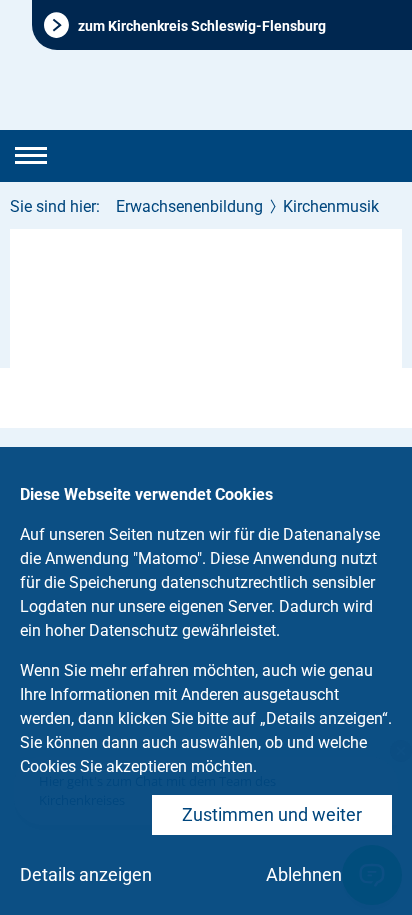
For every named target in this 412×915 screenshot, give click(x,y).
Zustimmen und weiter (272, 814)
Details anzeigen (86, 874)
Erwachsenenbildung (189, 206)
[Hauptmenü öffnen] (31, 156)
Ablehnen (304, 874)
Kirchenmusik (331, 206)
